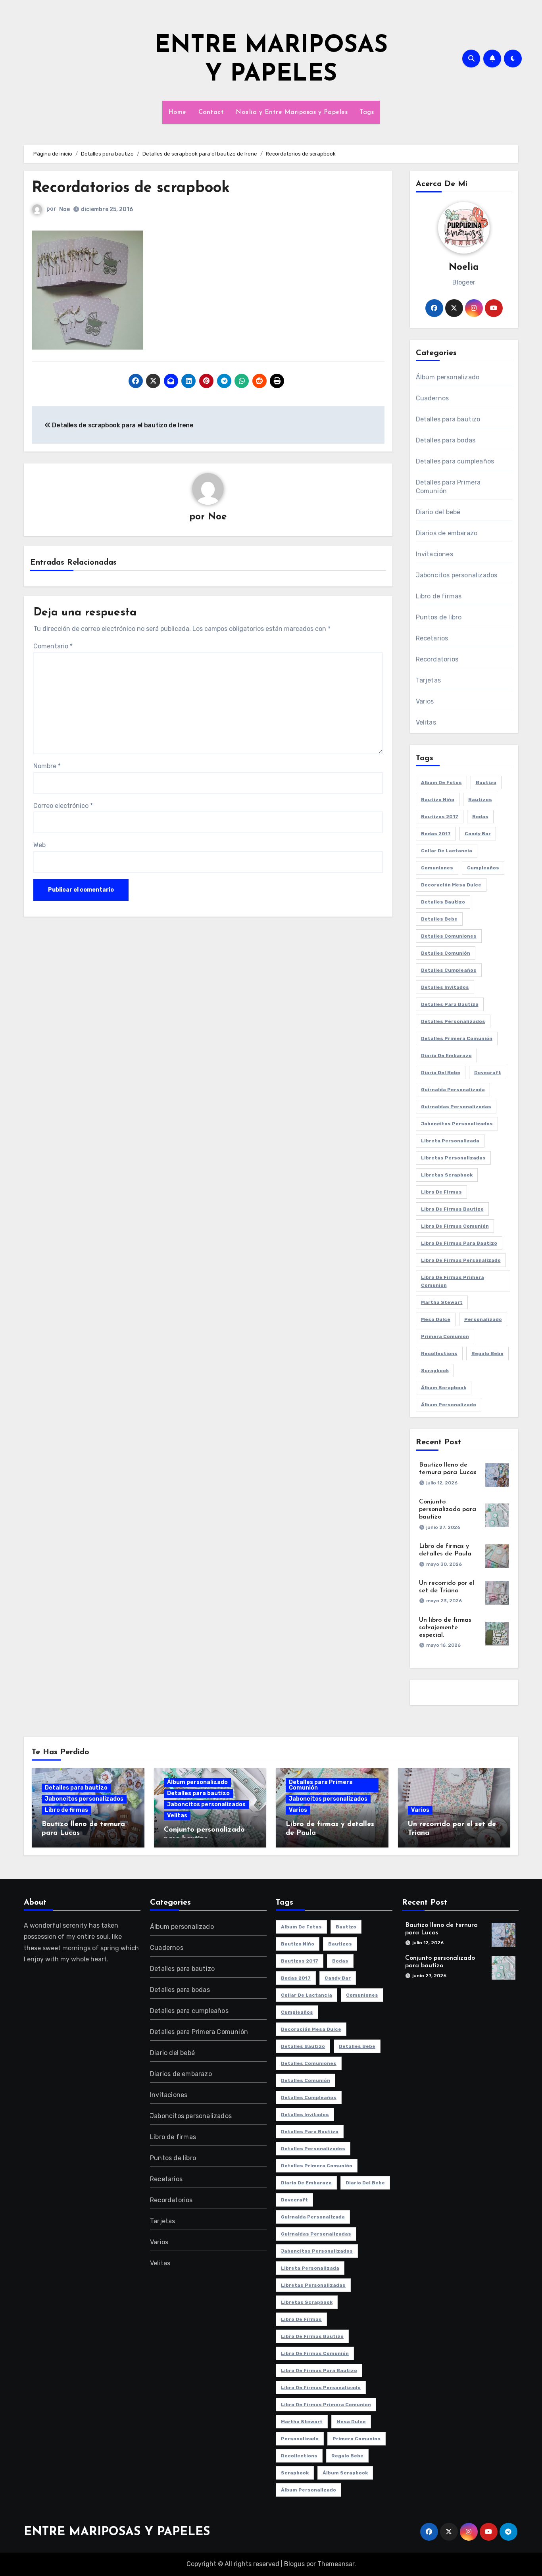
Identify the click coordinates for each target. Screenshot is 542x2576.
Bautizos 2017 (440, 817)
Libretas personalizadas (453, 1158)
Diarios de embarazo (447, 533)
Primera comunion (445, 1336)
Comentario (53, 646)
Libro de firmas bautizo (452, 1209)
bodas (480, 817)
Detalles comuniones (449, 936)
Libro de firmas (439, 596)
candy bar (478, 834)
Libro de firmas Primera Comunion (453, 1281)
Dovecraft (488, 1073)
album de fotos (441, 782)
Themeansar (336, 2564)
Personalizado (483, 1319)
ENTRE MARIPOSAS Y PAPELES (117, 2532)
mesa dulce (436, 1319)
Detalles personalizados (453, 1021)
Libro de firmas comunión (455, 1226)
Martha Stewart (442, 1302)
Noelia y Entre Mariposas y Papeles (292, 112)
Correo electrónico (63, 806)
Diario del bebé (438, 512)
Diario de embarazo (446, 1055)
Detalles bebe (439, 919)
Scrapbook (435, 1371)
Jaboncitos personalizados (457, 575)
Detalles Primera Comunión (457, 1038)
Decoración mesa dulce (451, 885)
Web (39, 845)
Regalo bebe (487, 1353)
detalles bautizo (443, 902)
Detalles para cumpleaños (455, 461)
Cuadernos (432, 398)
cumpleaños (483, 868)
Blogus (294, 2564)
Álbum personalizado (448, 377)
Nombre (47, 766)
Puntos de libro (439, 617)
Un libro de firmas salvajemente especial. (445, 1628)
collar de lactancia (447, 851)
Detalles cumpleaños (449, 970)
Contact (211, 112)
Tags (367, 112)
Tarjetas (429, 680)
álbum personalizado (449, 1405)
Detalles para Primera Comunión (448, 487)
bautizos (480, 800)
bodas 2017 (436, 834)
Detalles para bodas (446, 440)
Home (177, 112)
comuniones (437, 868)
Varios (425, 701)
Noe (64, 209)
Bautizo (486, 782)
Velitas (426, 722)
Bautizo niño (438, 800)
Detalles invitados (445, 987)
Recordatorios (437, 659)
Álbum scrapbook (444, 1388)
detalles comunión (446, 953)
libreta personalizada (450, 1141)
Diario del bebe (441, 1073)
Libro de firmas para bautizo (459, 1243)
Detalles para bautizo (448, 419)
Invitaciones (434, 554)
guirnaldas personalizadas (456, 1107)
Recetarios (432, 638)
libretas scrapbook (447, 1175)
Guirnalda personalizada (453, 1090)
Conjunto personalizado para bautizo (448, 1509)
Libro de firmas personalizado (461, 1260)
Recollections (439, 1353)
